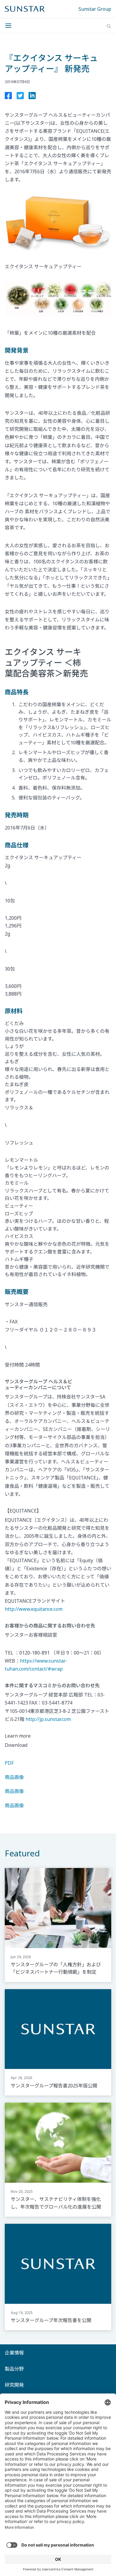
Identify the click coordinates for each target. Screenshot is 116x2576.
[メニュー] (10, 26)
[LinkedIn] (32, 97)
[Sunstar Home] (25, 9)
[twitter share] (20, 97)
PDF (9, 1763)
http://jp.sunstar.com (48, 1719)
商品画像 (14, 1777)
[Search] (109, 26)
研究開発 (14, 2385)
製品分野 (14, 2369)
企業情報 (14, 2353)
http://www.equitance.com (34, 1609)
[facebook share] (8, 97)
